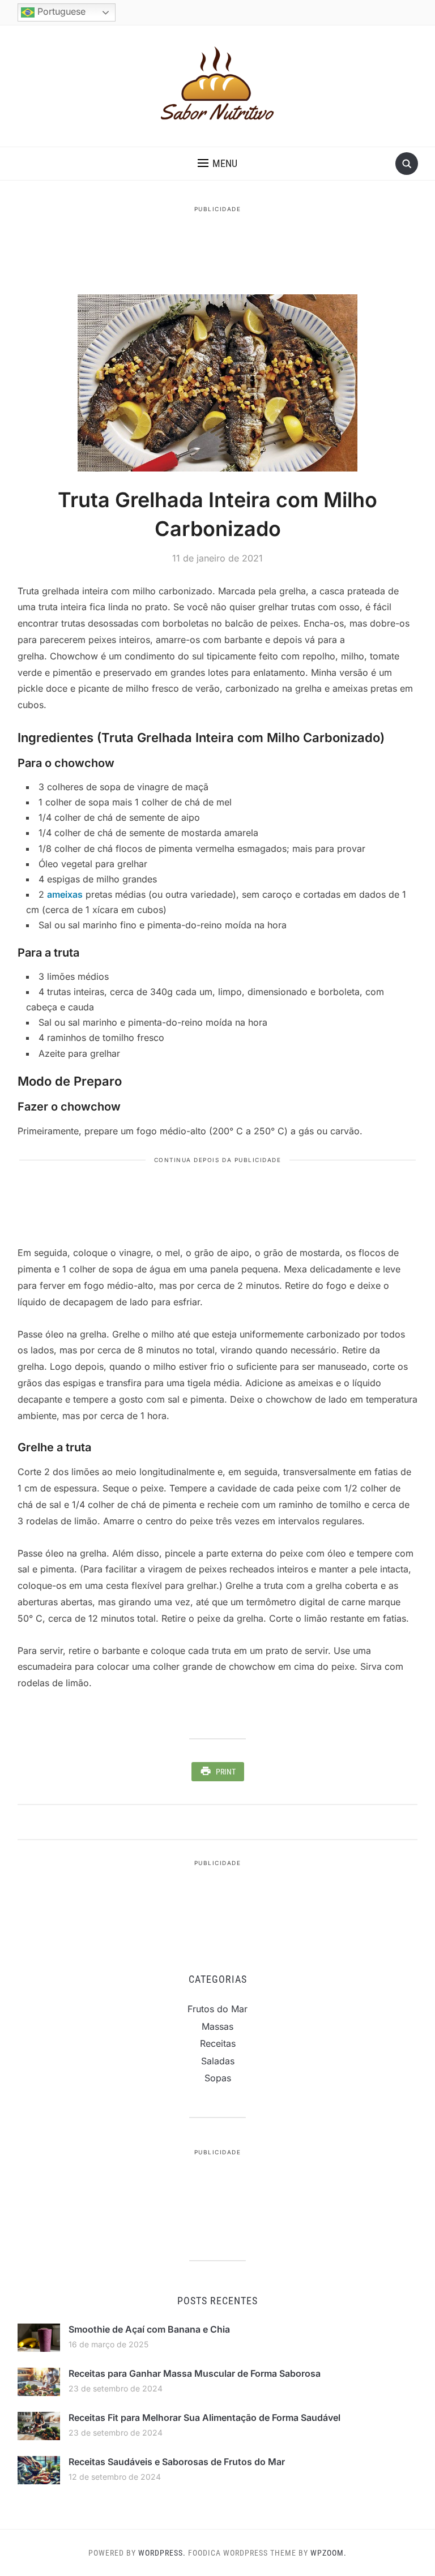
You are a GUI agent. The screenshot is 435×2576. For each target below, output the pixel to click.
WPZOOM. (329, 2553)
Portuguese (60, 11)
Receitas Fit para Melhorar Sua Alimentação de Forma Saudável (204, 2418)
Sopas (218, 2078)
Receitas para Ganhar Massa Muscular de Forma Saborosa (195, 2373)
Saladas (218, 2061)
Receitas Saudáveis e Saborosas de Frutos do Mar (177, 2462)
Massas (217, 2026)
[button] (217, 164)
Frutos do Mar (217, 2009)
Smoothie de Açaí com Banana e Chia (149, 2329)
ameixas (65, 894)
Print (226, 1772)
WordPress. (162, 2553)
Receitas (218, 2043)
